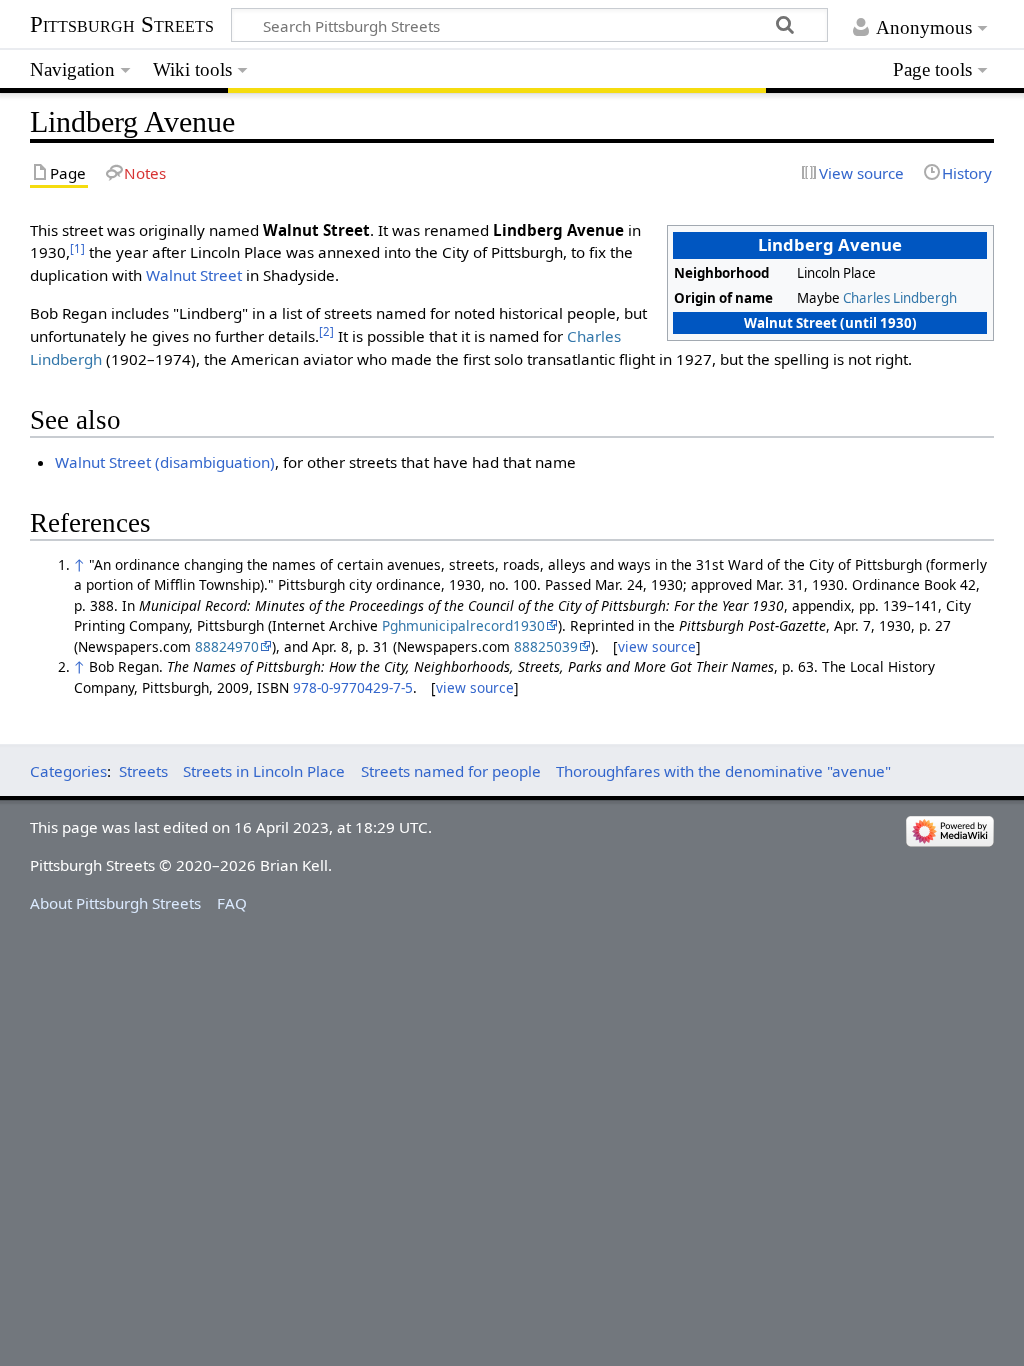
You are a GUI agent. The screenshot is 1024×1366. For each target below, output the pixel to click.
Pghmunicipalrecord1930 (463, 625)
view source (657, 646)
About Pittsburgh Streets (115, 903)
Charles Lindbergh (900, 298)
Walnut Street (194, 275)
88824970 (227, 646)
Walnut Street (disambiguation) (165, 462)
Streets (143, 771)
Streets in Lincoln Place (264, 771)
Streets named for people (451, 771)
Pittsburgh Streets (122, 25)
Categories (68, 771)
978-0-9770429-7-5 (353, 687)
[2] (326, 331)
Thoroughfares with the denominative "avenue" (723, 771)
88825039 (546, 646)
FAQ (232, 903)
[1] (77, 248)
